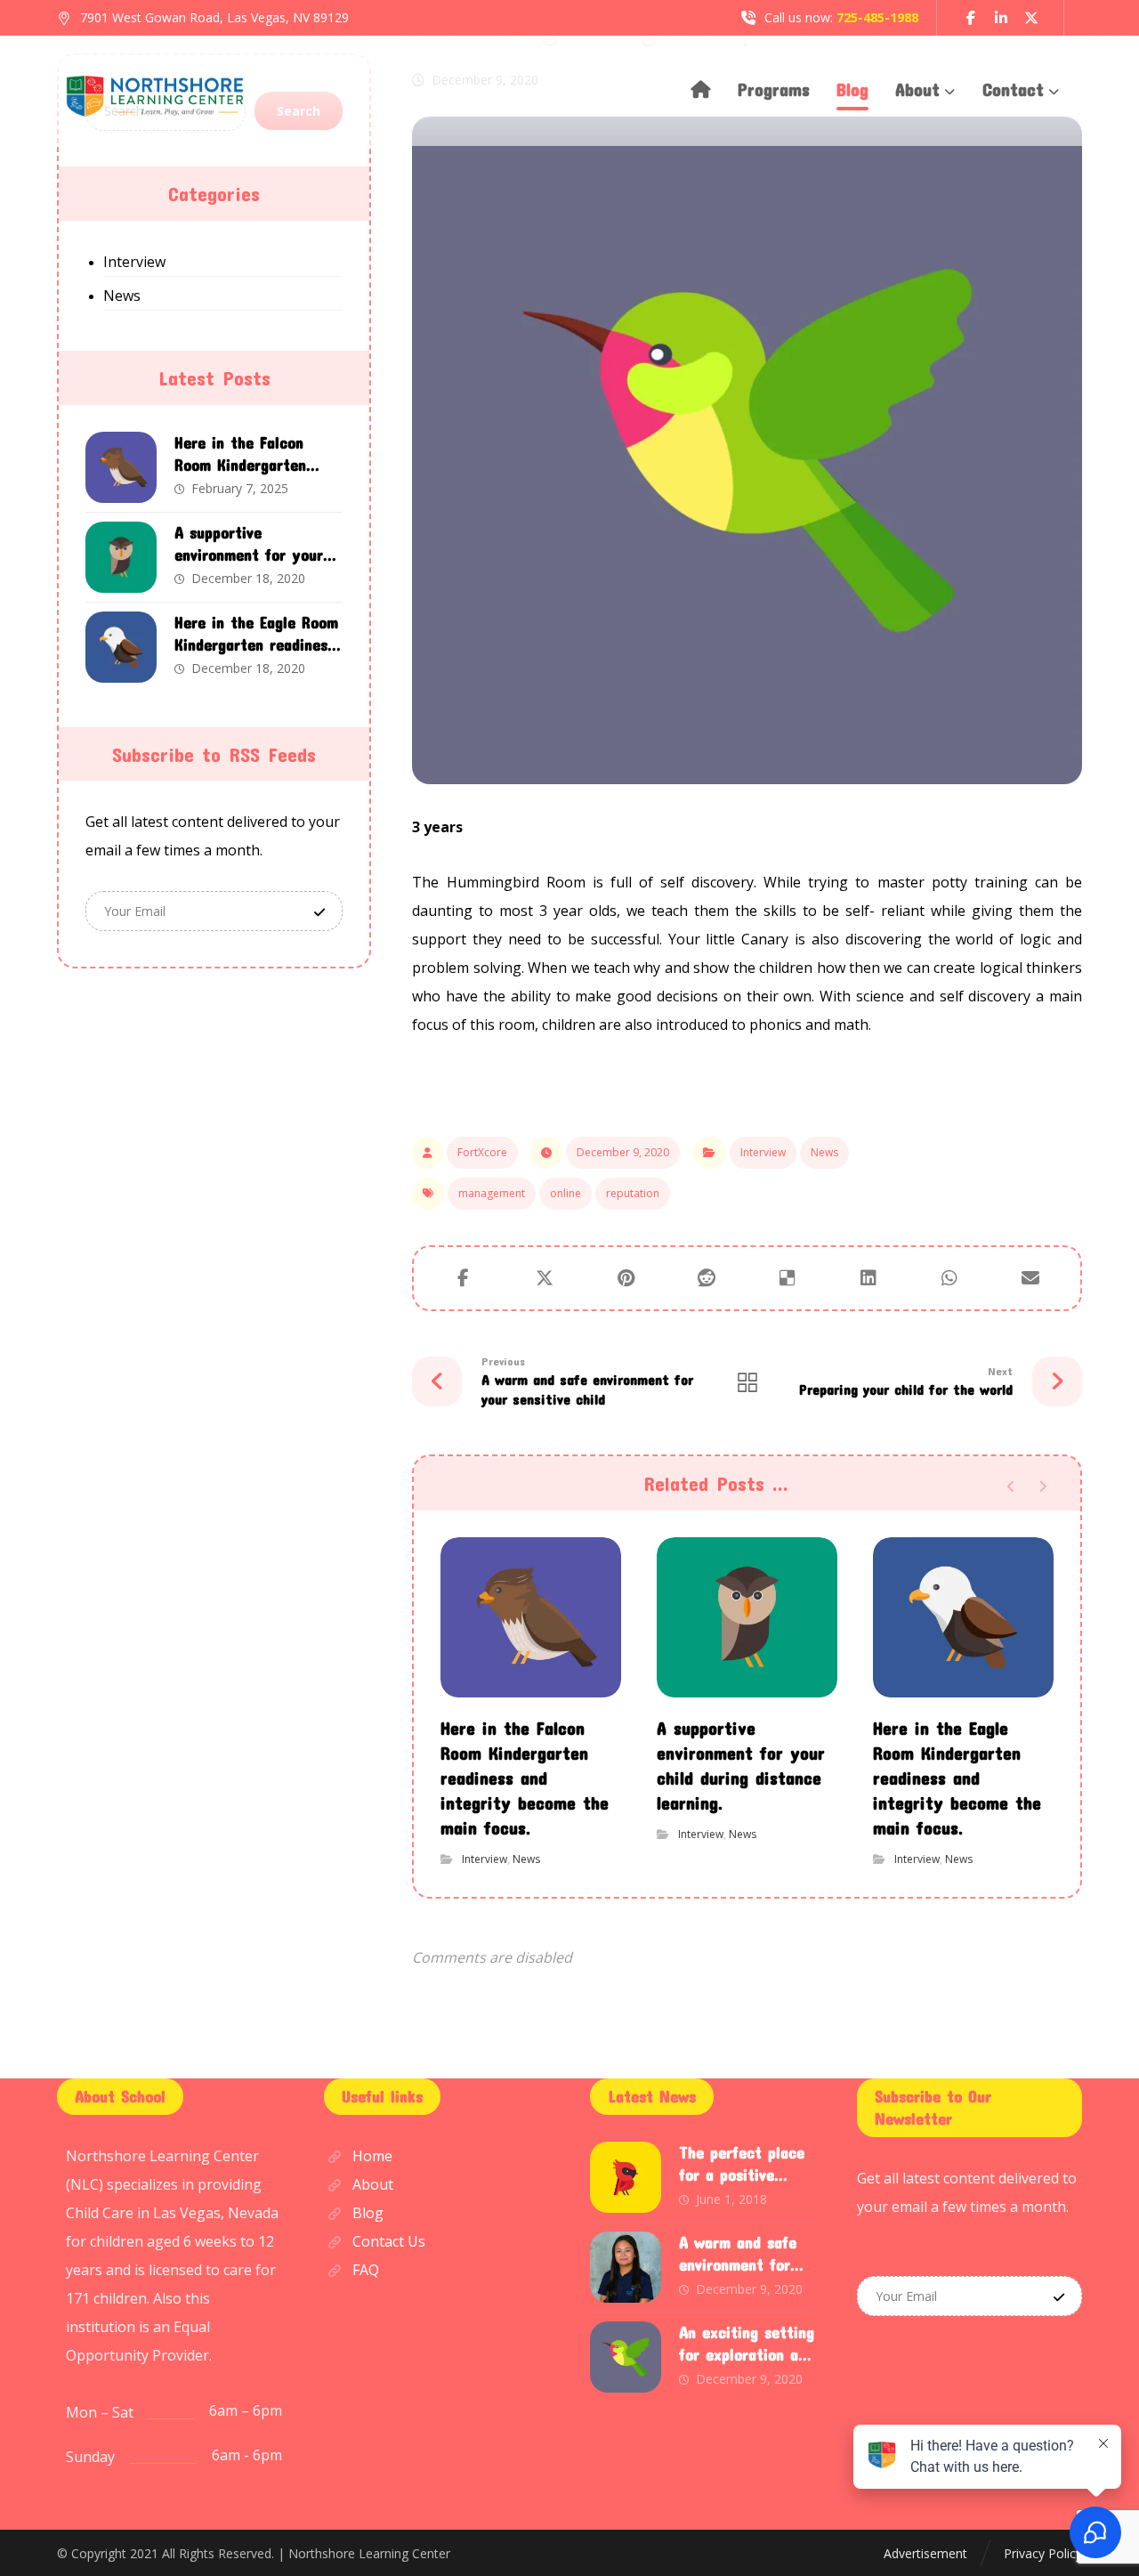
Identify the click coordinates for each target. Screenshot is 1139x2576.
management (492, 1193)
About (373, 2184)
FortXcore (482, 1152)
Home (372, 2156)
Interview (763, 1152)
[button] (971, 18)
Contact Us (389, 2241)
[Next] (1042, 1486)
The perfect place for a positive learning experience (747, 2175)
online (565, 1193)
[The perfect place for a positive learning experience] (626, 2177)
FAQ (366, 2270)
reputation (633, 1193)
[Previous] (1011, 1486)
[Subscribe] (319, 911)
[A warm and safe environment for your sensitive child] (626, 2267)
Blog (368, 2213)
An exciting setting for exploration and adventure (747, 2354)
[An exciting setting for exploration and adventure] (626, 2357)
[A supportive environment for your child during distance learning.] (121, 557)
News (824, 1152)
